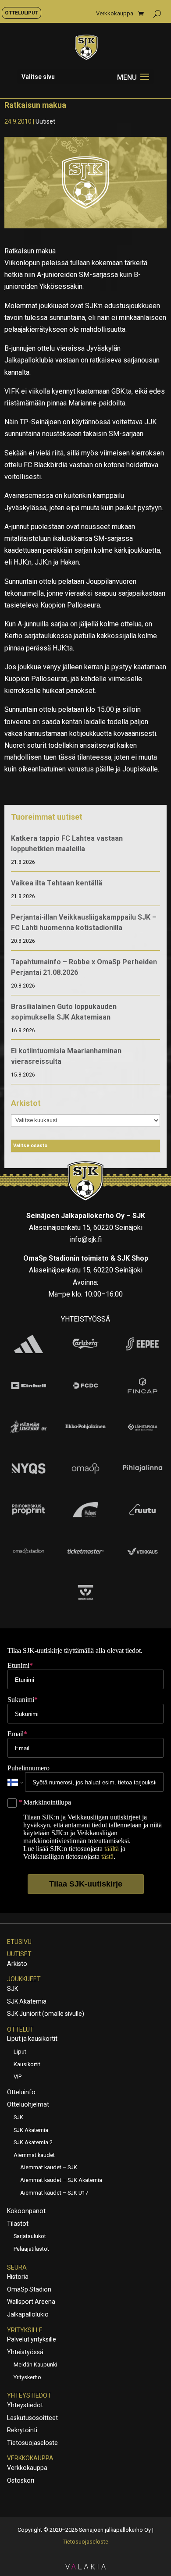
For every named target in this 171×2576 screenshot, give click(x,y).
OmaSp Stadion (29, 2289)
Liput (20, 2052)
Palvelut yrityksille (32, 2339)
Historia (18, 2277)
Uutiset (45, 121)
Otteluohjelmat (28, 2104)
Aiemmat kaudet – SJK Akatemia (61, 2180)
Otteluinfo (21, 2092)
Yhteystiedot (29, 2395)
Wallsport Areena (31, 2302)
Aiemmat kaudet (34, 2155)
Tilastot (18, 2224)
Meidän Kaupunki (35, 2365)
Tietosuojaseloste (32, 2443)
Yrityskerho (27, 2377)
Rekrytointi (22, 2430)
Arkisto (17, 1964)
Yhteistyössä (25, 2352)
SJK (12, 1989)
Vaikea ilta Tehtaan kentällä (57, 883)
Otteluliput (21, 13)
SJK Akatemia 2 (33, 2142)
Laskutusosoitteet (32, 2418)
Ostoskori (21, 2480)
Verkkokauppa (115, 14)
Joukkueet (24, 1979)
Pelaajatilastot (31, 2249)
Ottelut (20, 2029)
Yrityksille (25, 2330)
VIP (18, 2077)
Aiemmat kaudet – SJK (49, 2167)
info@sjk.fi (86, 1239)
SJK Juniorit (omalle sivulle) (46, 2014)
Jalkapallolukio (28, 2314)
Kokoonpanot (26, 2211)
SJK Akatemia (27, 2001)
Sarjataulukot (30, 2236)
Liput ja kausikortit (32, 2039)
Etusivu (19, 1942)
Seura (17, 2267)
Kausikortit (27, 2064)
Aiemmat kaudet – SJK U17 (54, 2193)
